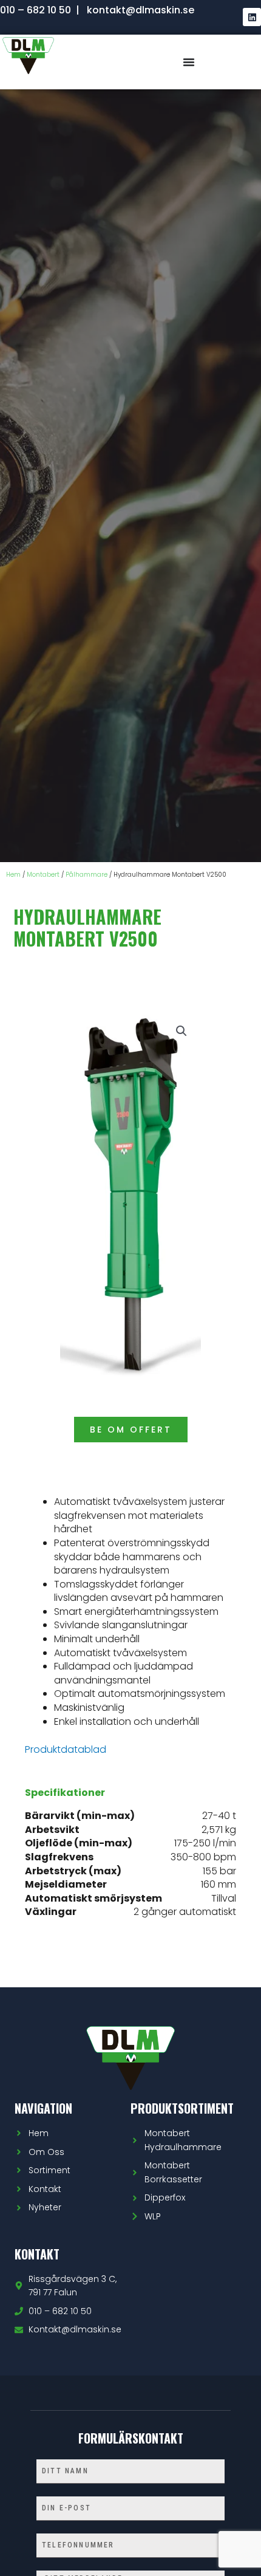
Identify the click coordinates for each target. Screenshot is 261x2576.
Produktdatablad (66, 1749)
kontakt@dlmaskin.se (141, 10)
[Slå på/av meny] (189, 62)
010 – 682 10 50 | (41, 10)
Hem (13, 875)
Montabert (43, 875)
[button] (181, 1031)
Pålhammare (86, 875)
